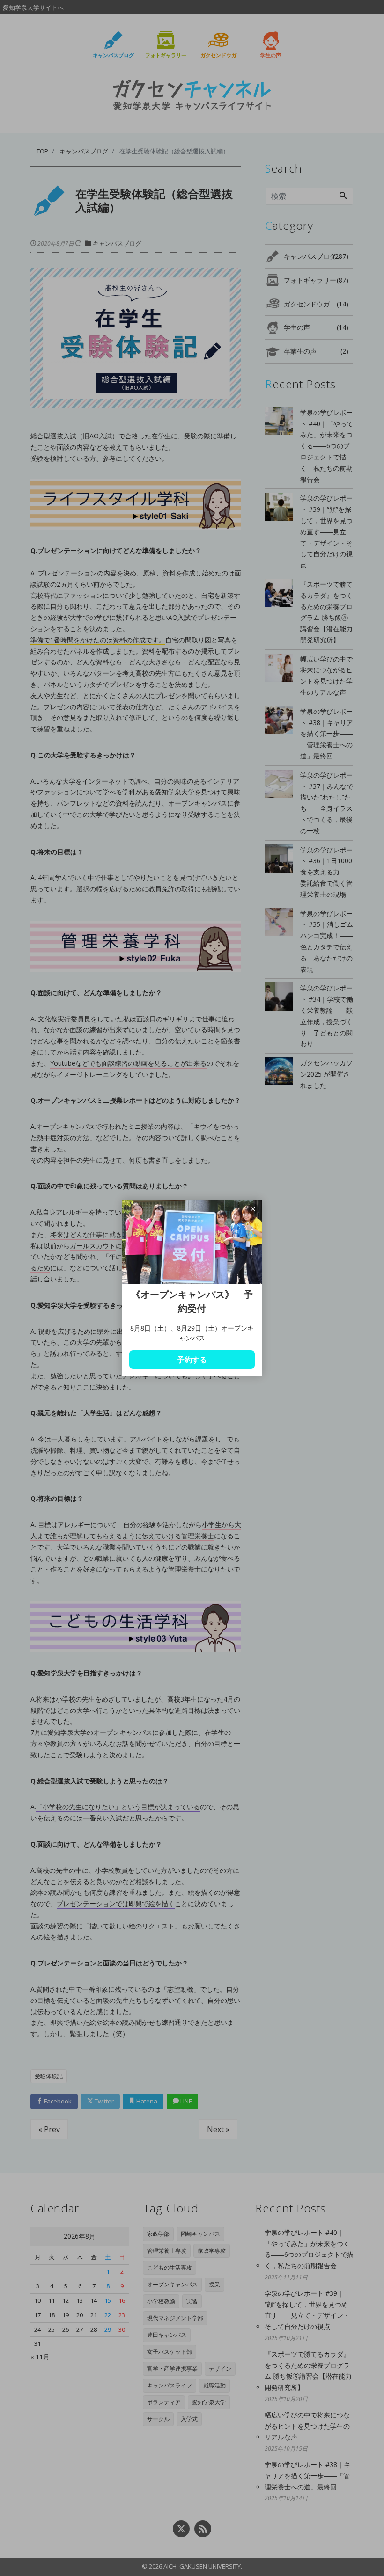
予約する (192, 1360)
